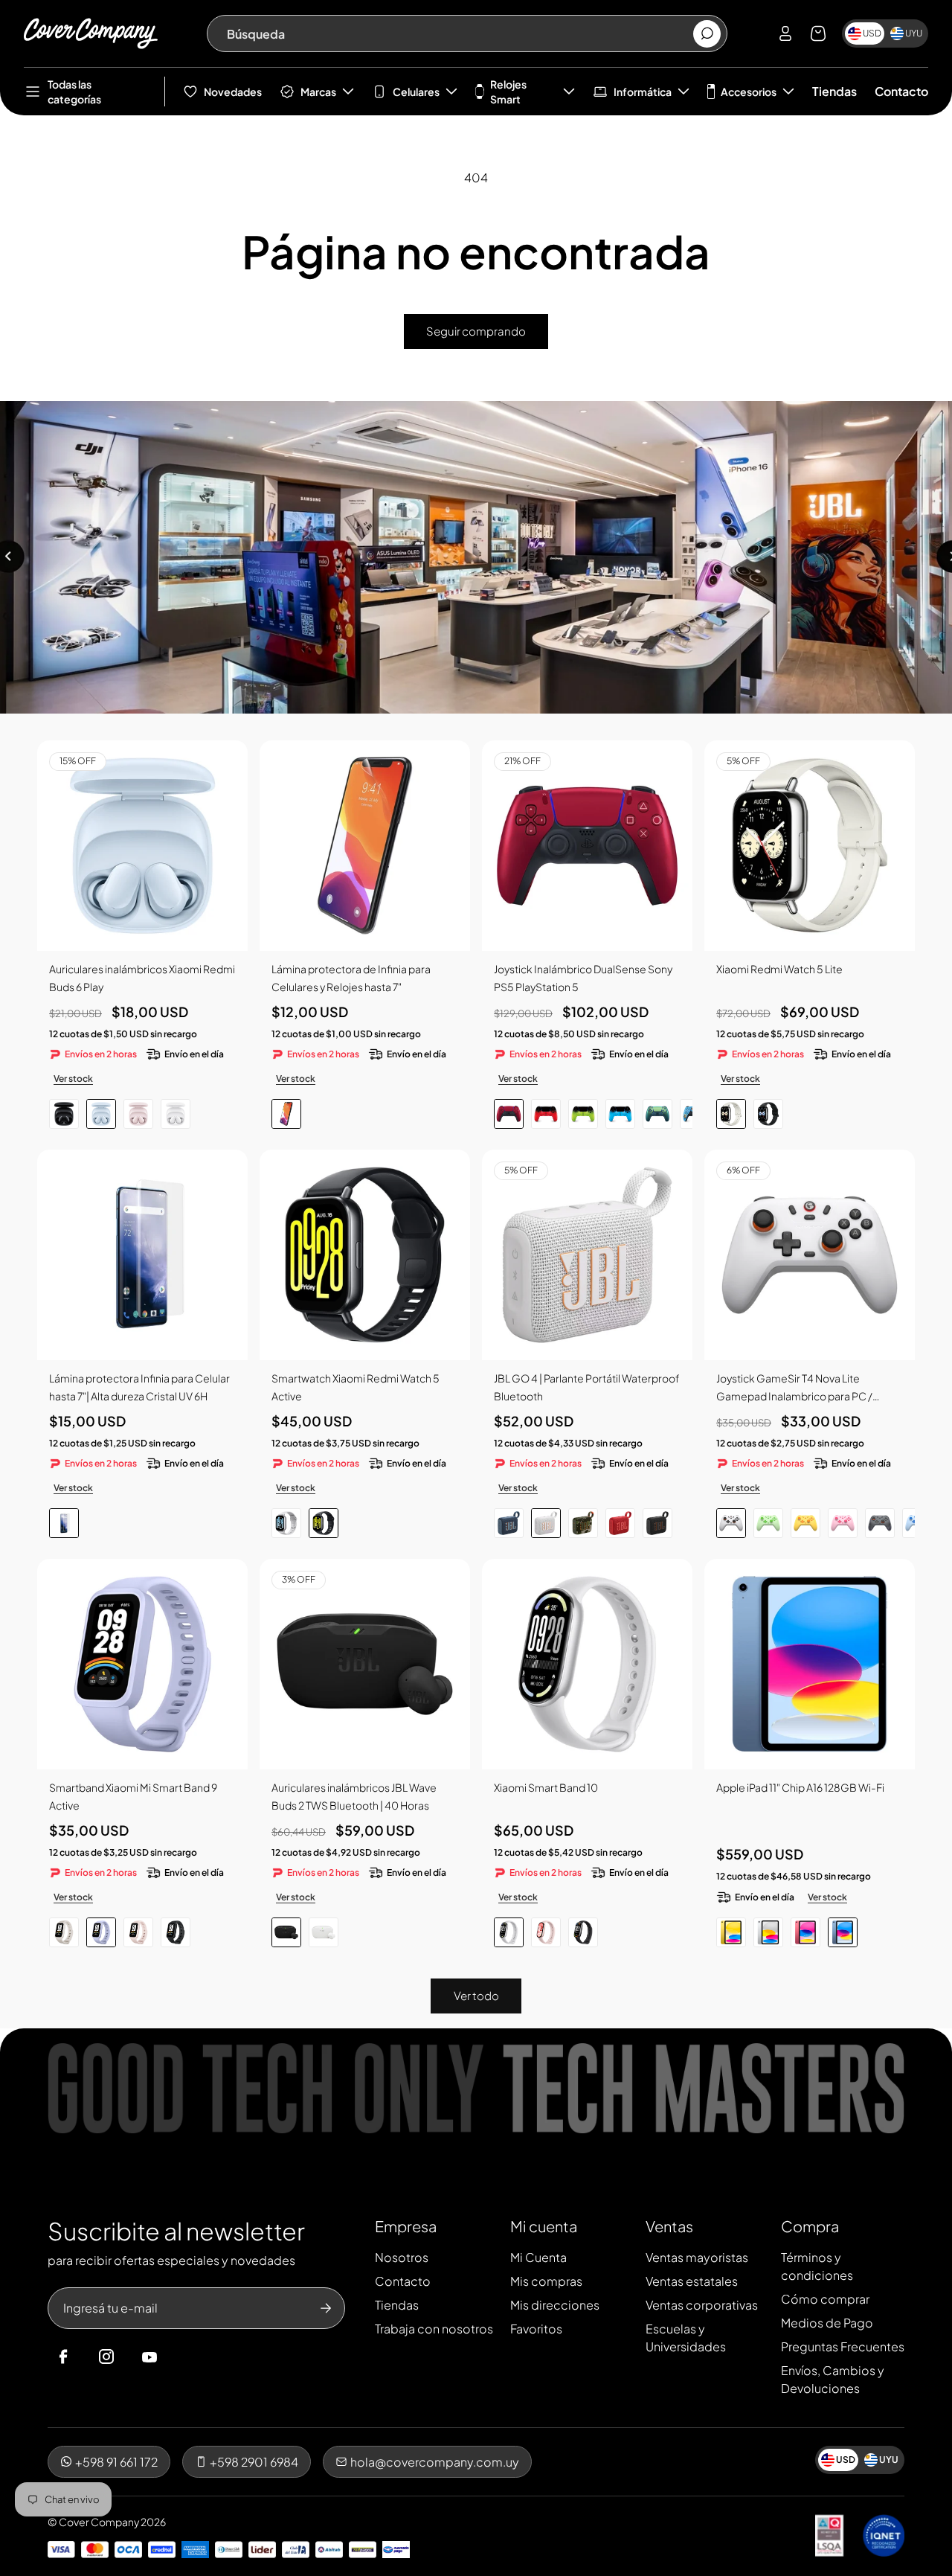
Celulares (416, 92)
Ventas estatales (692, 2281)
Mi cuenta (544, 2226)
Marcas (318, 92)
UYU (914, 33)
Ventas (669, 2226)
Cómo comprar (825, 2299)
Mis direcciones (555, 2305)
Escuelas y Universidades (686, 2338)
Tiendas (834, 91)
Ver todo (476, 1995)
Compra (810, 2226)
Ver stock (73, 1079)
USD (872, 33)
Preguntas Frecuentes (843, 2346)
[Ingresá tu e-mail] (326, 2308)
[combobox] (459, 33)
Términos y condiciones (817, 2266)
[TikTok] (178, 2357)
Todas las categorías (74, 92)
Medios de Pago (827, 2323)
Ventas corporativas (702, 2305)
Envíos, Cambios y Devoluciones (833, 2379)
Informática (643, 92)
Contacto (901, 91)
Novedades (233, 92)
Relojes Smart (508, 92)
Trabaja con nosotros (434, 2329)
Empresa (406, 2226)
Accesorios (749, 92)
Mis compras (546, 2281)
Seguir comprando (476, 331)
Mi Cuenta (538, 2257)
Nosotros (402, 2257)
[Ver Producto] (365, 846)
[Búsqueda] (707, 34)
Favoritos (536, 2329)
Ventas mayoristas (697, 2257)
